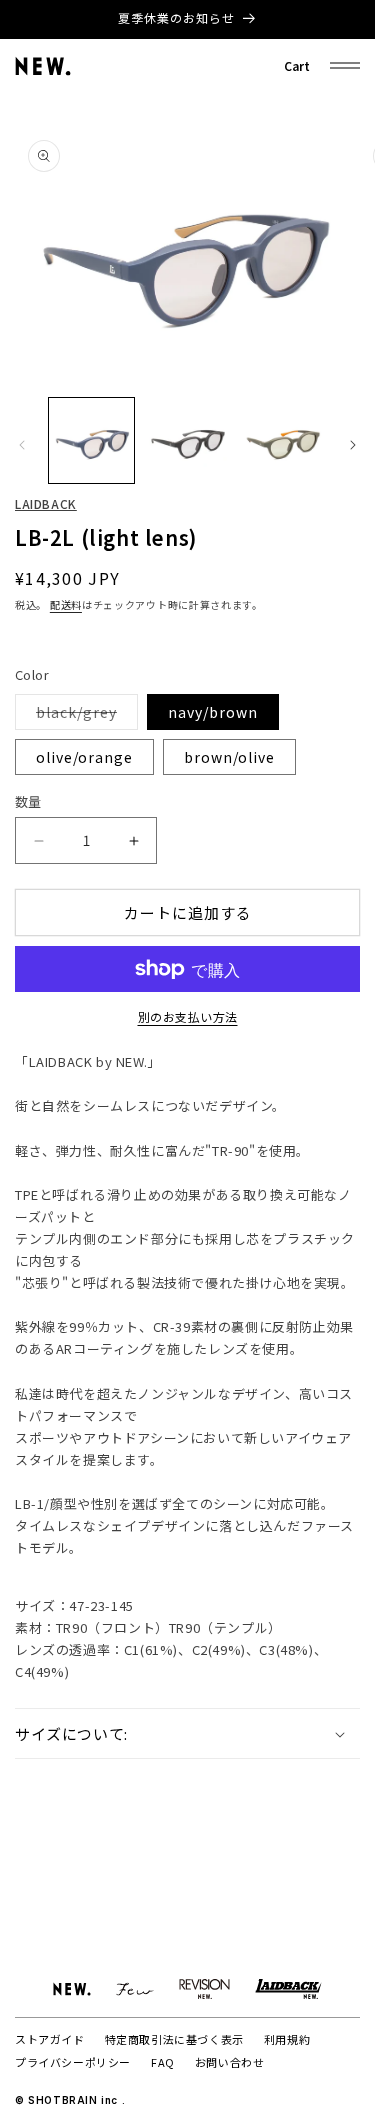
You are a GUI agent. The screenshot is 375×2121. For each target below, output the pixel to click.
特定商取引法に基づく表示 (174, 2039)
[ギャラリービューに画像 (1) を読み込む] (91, 440)
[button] (187, 1734)
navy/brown (213, 712)
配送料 (66, 604)
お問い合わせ (230, 2062)
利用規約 (287, 2039)
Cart (297, 65)
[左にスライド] (22, 445)
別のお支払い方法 (188, 1016)
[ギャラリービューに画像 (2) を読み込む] (186, 440)
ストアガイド (50, 2039)
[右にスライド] (353, 445)
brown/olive (229, 757)
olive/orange (84, 757)
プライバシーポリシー (73, 2062)
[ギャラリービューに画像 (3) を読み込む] (282, 440)
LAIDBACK (46, 503)
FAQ (163, 2062)
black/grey (83, 715)
